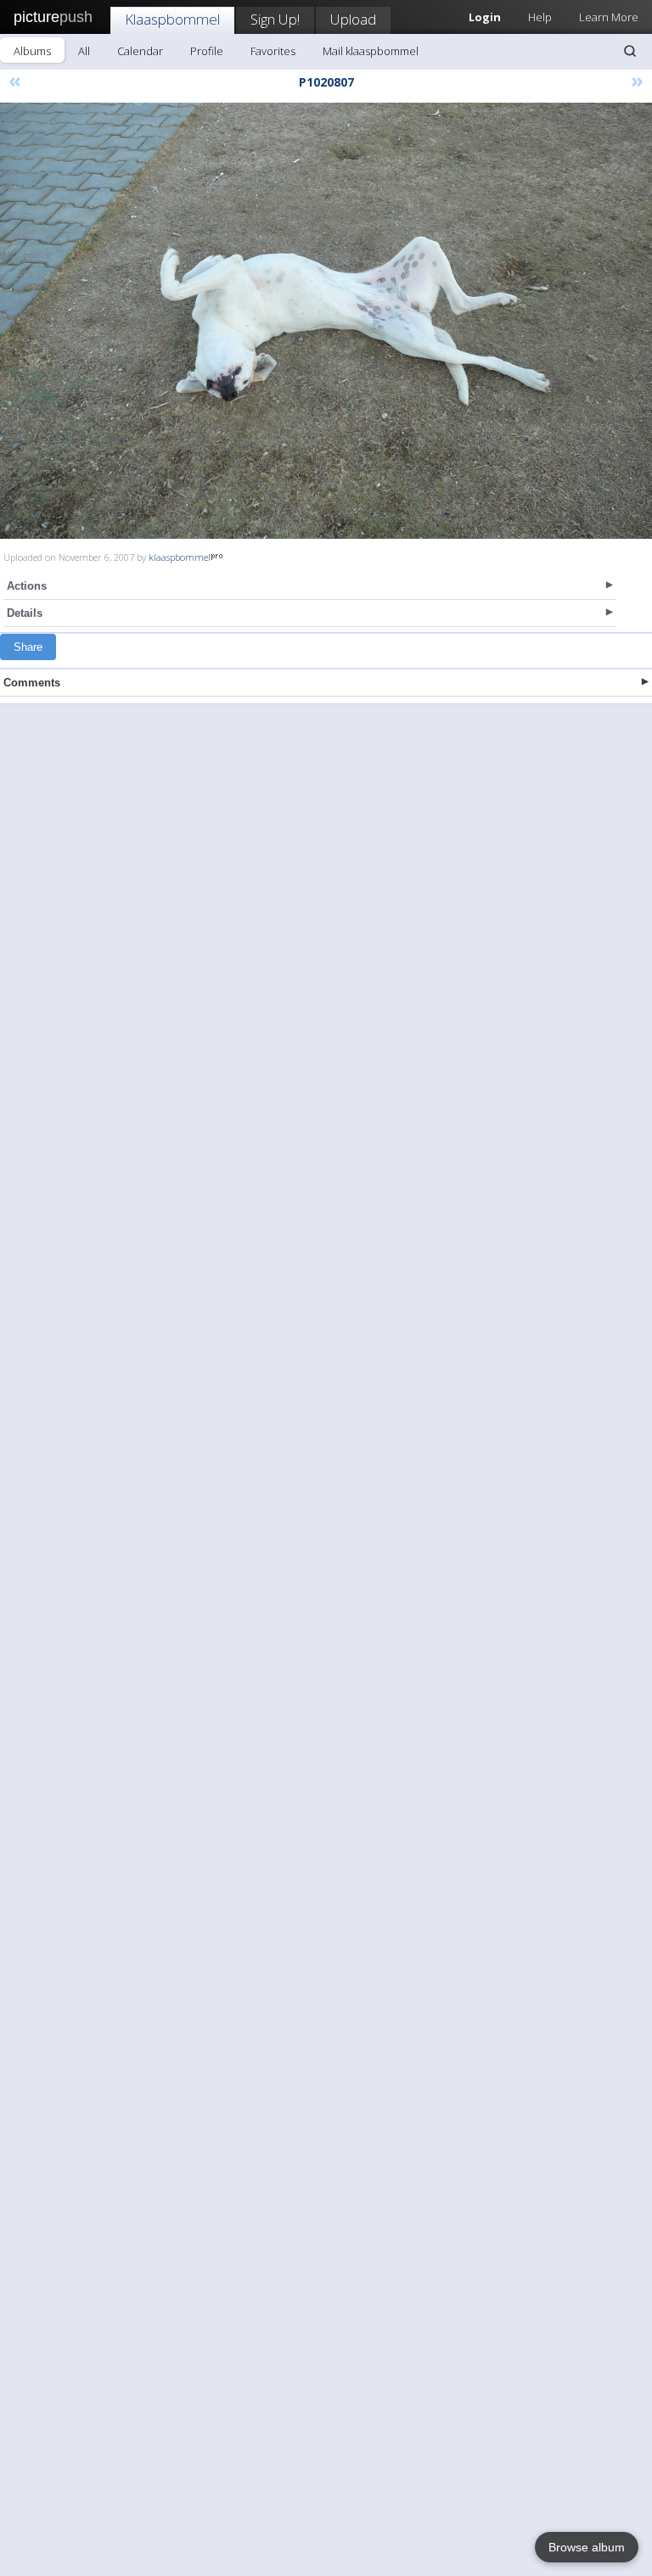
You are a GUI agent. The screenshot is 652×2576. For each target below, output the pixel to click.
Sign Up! (275, 19)
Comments (32, 683)
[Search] (630, 51)
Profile (207, 51)
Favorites (273, 51)
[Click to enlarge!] (326, 321)
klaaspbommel (180, 557)
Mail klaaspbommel (371, 51)
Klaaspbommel (172, 19)
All (84, 51)
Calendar (140, 51)
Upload (353, 19)
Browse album (587, 2547)
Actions (27, 586)
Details (25, 613)
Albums (32, 51)
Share (28, 647)
